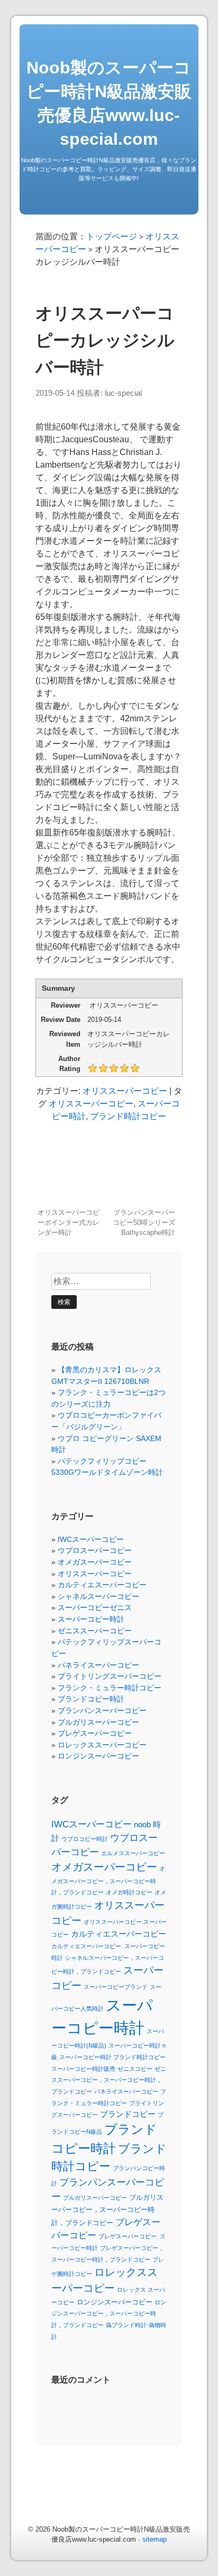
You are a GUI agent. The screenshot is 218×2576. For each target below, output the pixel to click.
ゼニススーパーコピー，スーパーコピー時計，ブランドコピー (109, 2080)
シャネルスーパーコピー (98, 1596)
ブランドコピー (128, 2114)
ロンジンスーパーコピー (98, 1756)
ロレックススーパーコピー (102, 1745)
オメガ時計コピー (129, 1892)
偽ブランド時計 (126, 2325)
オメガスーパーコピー (95, 1562)
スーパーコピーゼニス (95, 1607)
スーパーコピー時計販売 (83, 2069)
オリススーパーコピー (125, 1091)
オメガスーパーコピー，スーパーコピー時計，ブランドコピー (108, 1880)
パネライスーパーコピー (98, 1665)
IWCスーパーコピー (91, 1539)
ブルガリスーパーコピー (98, 1722)
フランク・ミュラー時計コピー (110, 1688)
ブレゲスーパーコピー (95, 1733)
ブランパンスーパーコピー (102, 1710)
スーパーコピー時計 (91, 1619)
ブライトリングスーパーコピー (110, 1676)
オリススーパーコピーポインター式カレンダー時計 (69, 1222)
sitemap (155, 2539)
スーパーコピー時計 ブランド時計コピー (112, 2057)
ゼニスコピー (135, 2069)
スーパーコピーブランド (116, 1987)
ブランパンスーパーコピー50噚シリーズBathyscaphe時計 (144, 1222)
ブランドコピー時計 (91, 1699)
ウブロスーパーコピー (95, 1550)
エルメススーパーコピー (133, 1853)
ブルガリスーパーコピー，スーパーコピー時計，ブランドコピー (107, 2210)
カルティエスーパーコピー (102, 1585)
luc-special (123, 393)
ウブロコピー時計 (85, 1839)
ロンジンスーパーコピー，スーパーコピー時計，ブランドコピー (109, 2314)
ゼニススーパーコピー (95, 1631)
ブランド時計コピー (128, 1116)
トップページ (112, 236)
